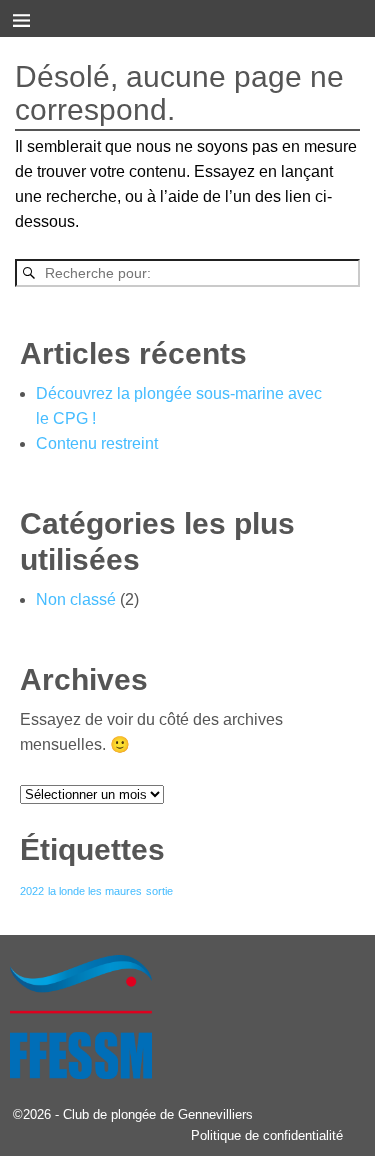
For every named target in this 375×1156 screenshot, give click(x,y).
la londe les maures (95, 891)
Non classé (76, 599)
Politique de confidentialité (267, 1135)
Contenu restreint (97, 443)
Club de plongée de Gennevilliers (158, 1114)
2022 (32, 891)
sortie (159, 891)
